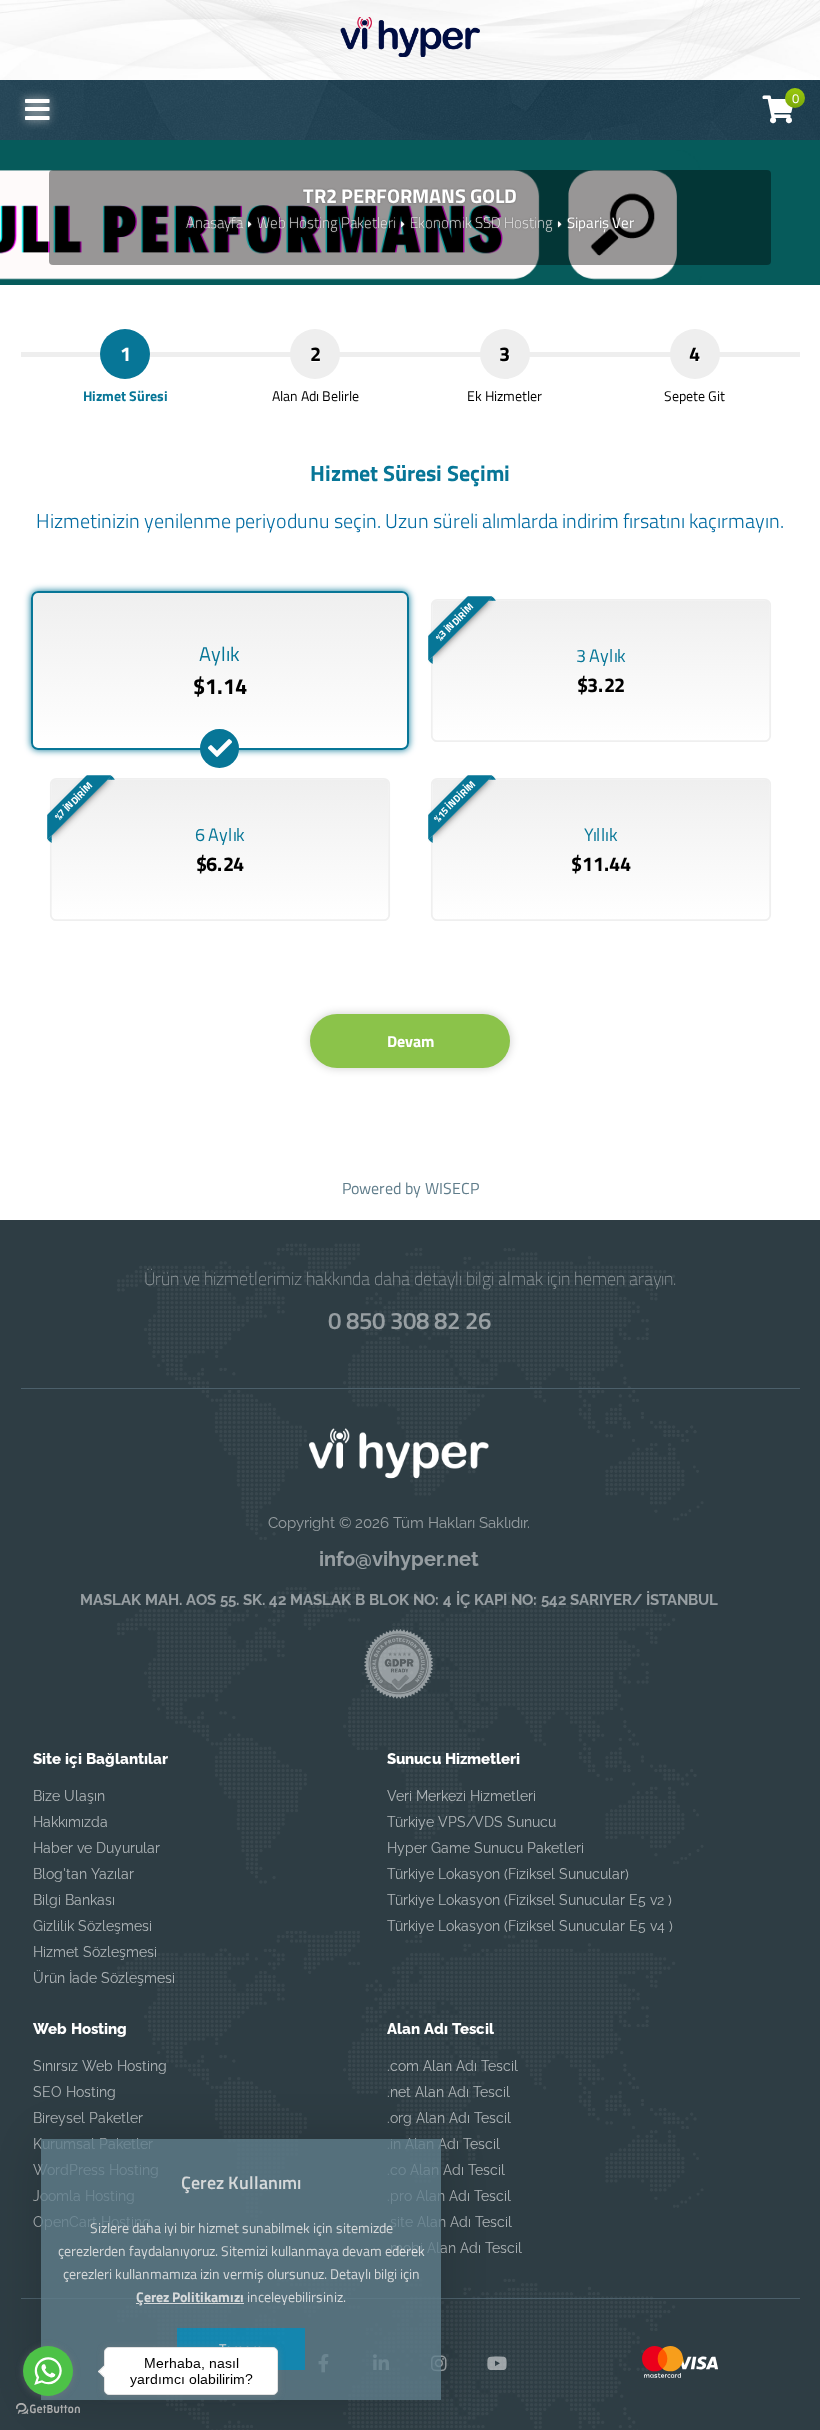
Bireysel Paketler (88, 2118)
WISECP (452, 1188)
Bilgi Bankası (74, 1900)
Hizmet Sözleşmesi (95, 1952)
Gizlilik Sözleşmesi (92, 1926)
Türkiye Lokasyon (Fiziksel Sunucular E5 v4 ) (530, 1926)
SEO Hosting (74, 2092)
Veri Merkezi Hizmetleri (461, 1796)
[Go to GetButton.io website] (48, 2409)
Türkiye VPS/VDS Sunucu (471, 1822)
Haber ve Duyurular (96, 1848)
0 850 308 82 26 (409, 1320)
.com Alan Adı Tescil (452, 2066)
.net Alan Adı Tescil (448, 2092)
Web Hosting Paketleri (326, 222)
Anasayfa (214, 222)
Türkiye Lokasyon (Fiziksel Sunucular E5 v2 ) (529, 1900)
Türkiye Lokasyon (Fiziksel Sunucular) (508, 1874)
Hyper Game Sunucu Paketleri (485, 1848)
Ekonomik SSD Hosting (481, 222)
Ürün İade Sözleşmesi (104, 1978)
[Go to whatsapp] (48, 2371)
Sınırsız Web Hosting (100, 2066)
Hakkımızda (70, 1822)
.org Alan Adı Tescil (449, 2118)
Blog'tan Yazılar (83, 1874)
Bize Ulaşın (69, 1796)
